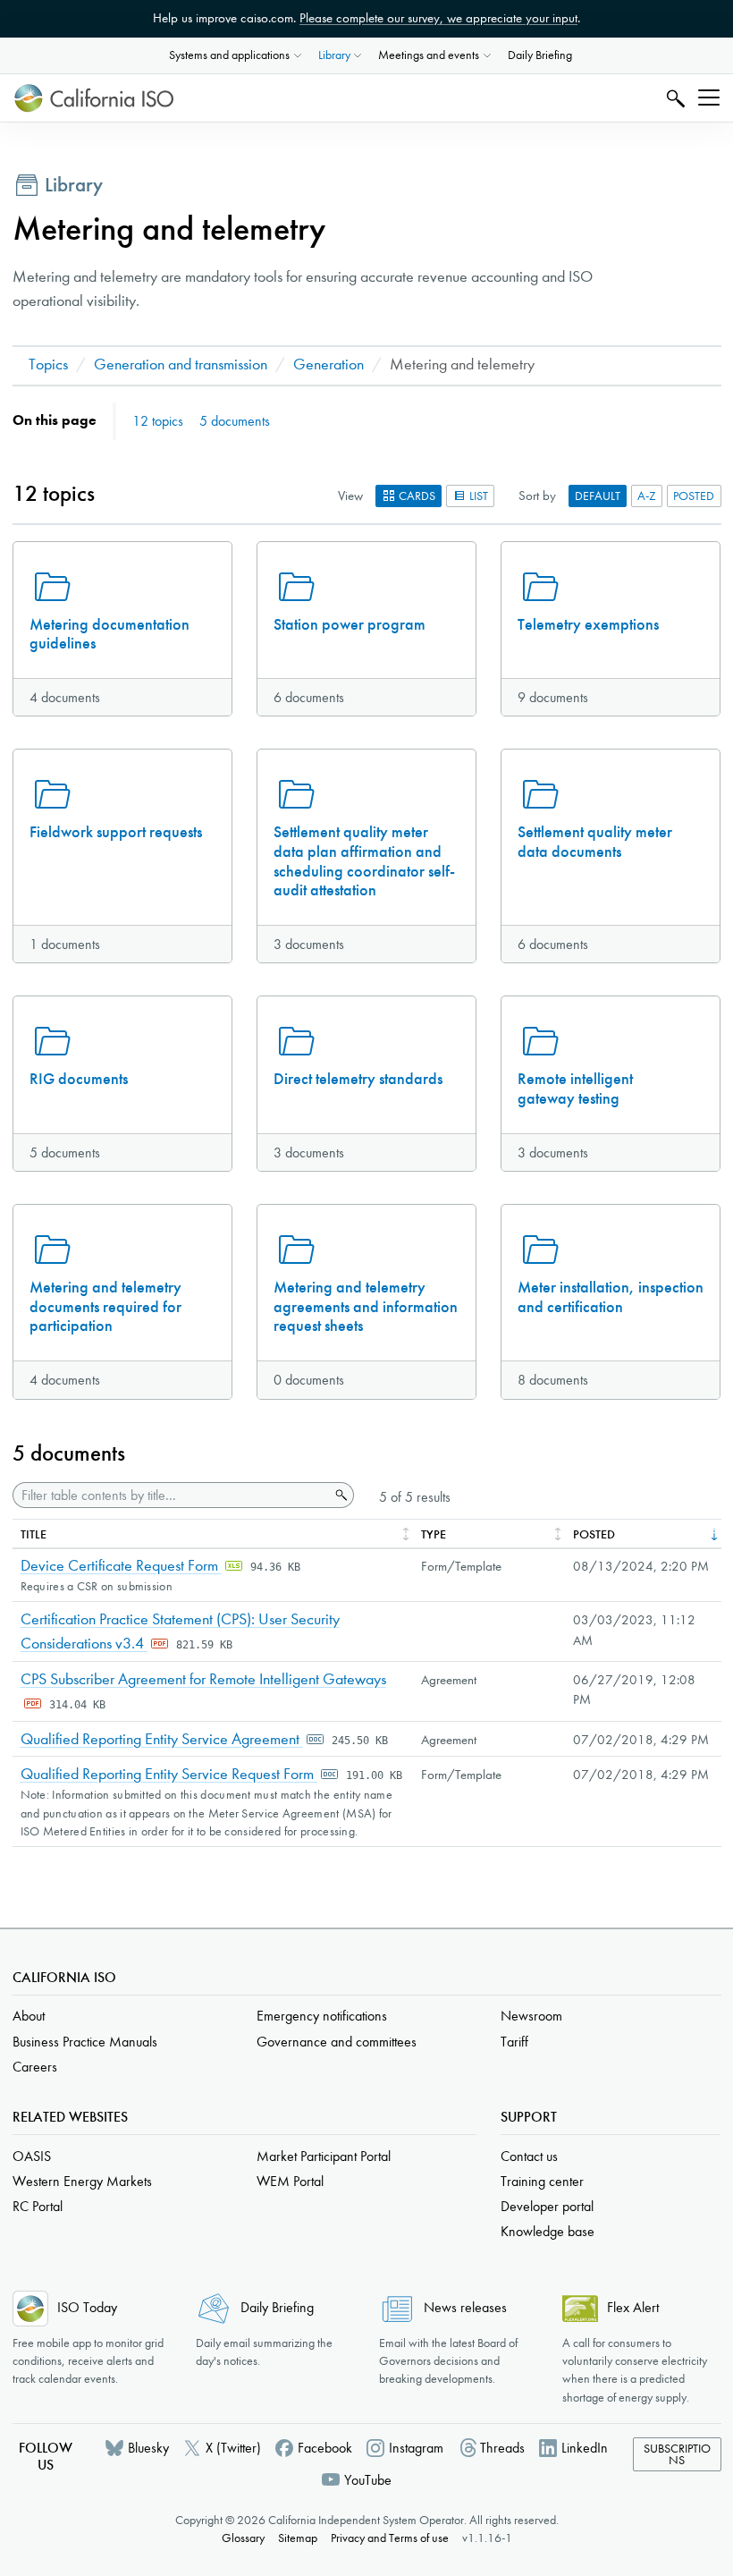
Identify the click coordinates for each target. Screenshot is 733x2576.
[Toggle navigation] (709, 97)
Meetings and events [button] (429, 55)
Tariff (514, 2042)
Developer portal (547, 2206)
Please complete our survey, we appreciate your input (438, 18)
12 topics (158, 421)
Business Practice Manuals (85, 2042)
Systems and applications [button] (229, 55)
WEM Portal (290, 2181)
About (29, 2016)
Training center (542, 2181)
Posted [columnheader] (594, 1534)
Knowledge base (548, 2231)
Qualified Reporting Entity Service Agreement (162, 1739)
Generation (329, 364)
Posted (694, 496)
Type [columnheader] (434, 1534)
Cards (416, 496)
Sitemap (298, 2538)
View (350, 496)
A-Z (647, 496)
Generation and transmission (181, 364)
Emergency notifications (322, 2016)
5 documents (235, 421)
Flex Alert (633, 2307)
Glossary (243, 2538)
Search (674, 98)
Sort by (537, 496)
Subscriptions (677, 2455)
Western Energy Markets (82, 2181)
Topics (48, 364)
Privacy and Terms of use (390, 2538)
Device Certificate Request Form (121, 1566)
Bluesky (148, 2448)
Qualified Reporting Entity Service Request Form (169, 1774)
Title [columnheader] (34, 1534)
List (477, 496)
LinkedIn (585, 2448)
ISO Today (87, 2307)
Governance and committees (337, 2042)
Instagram (416, 2448)
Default (598, 496)
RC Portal (38, 2206)
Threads (502, 2448)
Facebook (325, 2448)
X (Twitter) (233, 2448)
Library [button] (334, 55)
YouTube (368, 2480)
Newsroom (531, 2016)
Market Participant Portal (324, 2156)
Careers (35, 2067)
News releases (465, 2307)
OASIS (32, 2156)
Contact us (529, 2156)
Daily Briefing (540, 55)
